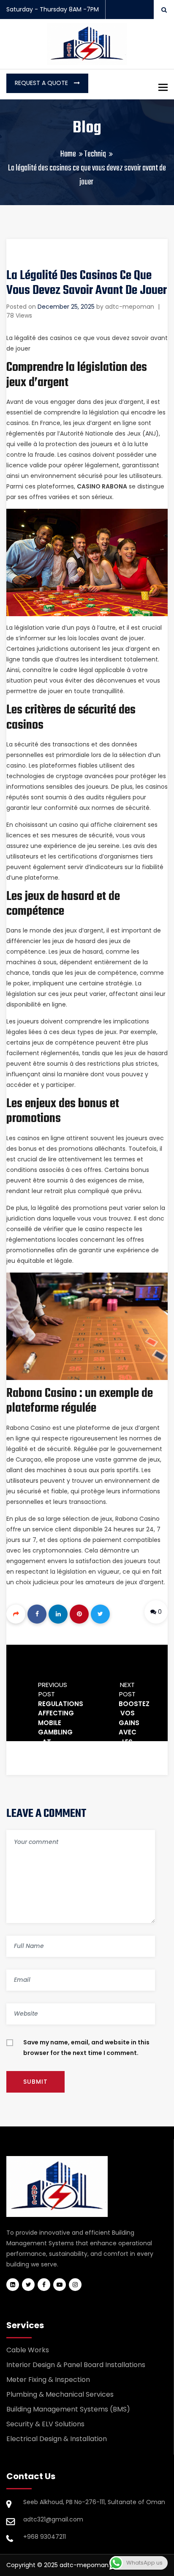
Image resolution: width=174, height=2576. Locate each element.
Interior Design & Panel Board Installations (76, 2365)
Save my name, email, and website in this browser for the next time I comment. (86, 2048)
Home (68, 154)
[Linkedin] (58, 1614)
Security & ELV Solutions (45, 2424)
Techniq (95, 154)
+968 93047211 (45, 2537)
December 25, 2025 (66, 307)
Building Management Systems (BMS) (68, 2409)
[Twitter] (100, 1614)
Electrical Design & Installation (57, 2439)
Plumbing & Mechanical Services (60, 2394)
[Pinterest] (79, 1614)
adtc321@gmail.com (53, 2519)
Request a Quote (42, 83)
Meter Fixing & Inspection (48, 2380)
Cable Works (28, 2350)
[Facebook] (37, 1614)
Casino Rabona (102, 486)
